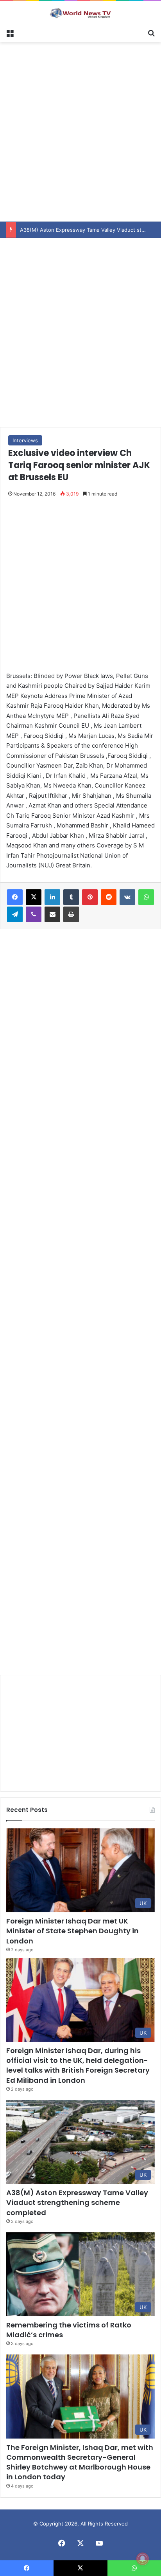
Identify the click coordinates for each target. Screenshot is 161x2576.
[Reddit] (109, 897)
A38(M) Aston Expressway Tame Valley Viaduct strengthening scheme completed (77, 2202)
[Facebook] (15, 897)
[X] (34, 897)
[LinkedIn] (52, 897)
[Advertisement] (80, 131)
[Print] (71, 914)
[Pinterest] (90, 897)
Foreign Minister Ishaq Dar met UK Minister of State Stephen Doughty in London (72, 1931)
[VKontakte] (127, 897)
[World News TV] (80, 13)
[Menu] (10, 32)
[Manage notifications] (143, 2559)
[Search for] (151, 32)
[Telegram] (15, 914)
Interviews (25, 440)
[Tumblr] (71, 897)
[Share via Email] (52, 914)
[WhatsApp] (146, 897)
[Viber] (34, 914)
